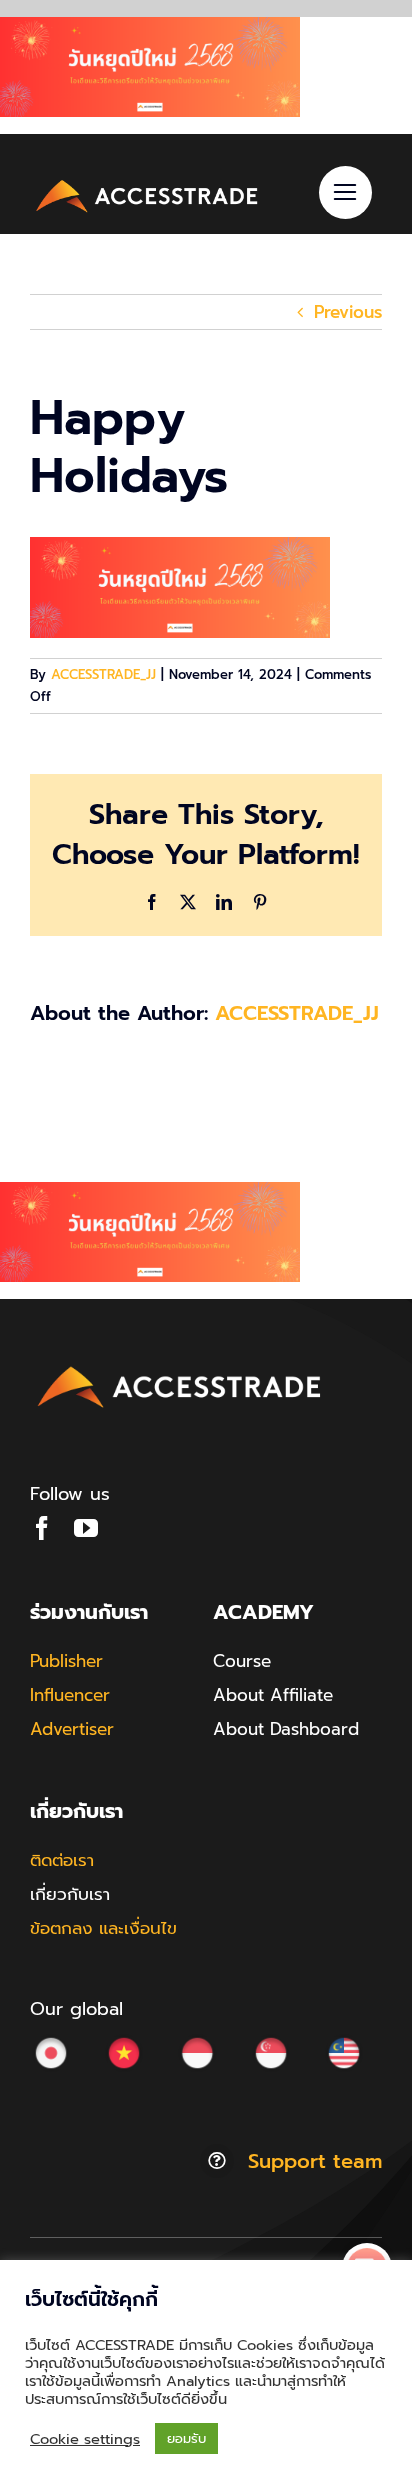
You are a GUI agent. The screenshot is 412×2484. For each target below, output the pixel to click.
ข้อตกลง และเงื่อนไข (103, 1928)
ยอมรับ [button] (186, 2438)
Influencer (70, 1695)
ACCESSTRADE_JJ (103, 674)
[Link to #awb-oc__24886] (345, 192)
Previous (348, 312)
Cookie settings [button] (85, 2439)
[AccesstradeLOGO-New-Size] (147, 182)
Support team (315, 2161)
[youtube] (86, 1528)
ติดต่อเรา (62, 1860)
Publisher (66, 1661)
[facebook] (42, 1528)
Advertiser (72, 1729)
